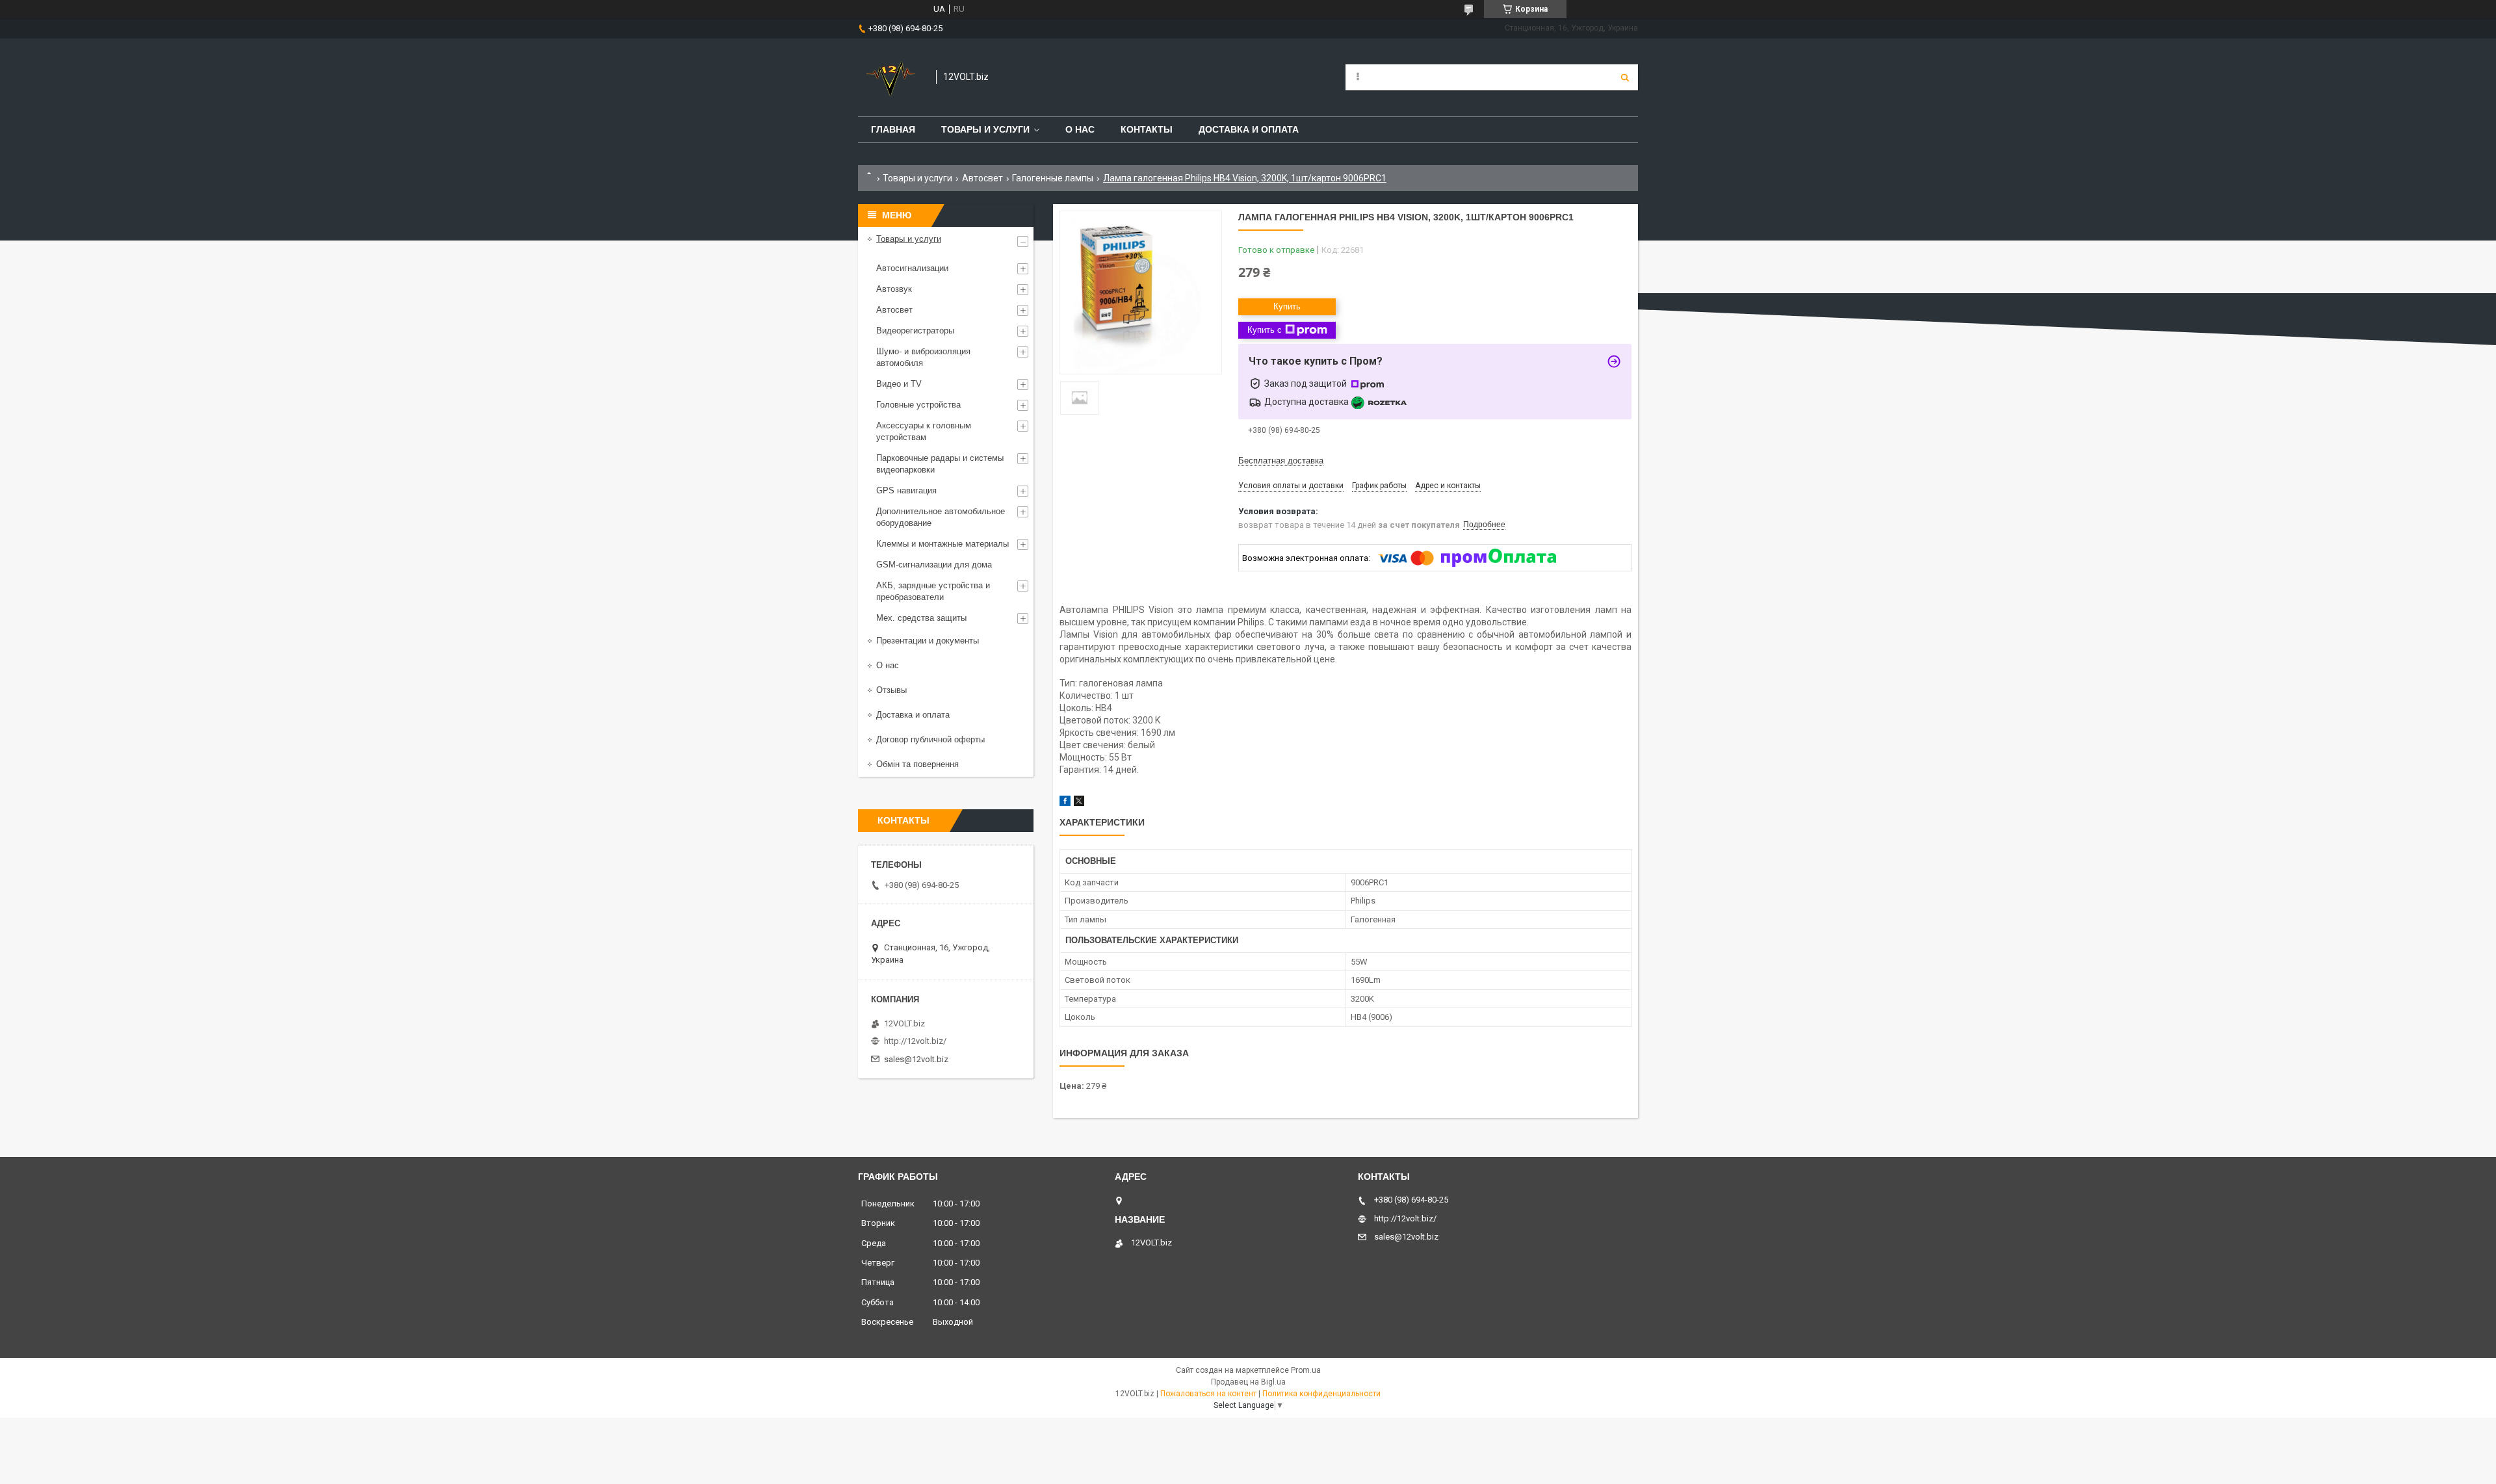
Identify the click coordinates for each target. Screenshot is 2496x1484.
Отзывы (891, 690)
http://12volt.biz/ (915, 1041)
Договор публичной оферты (930, 739)
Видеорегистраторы (915, 331)
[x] (1079, 803)
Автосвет (982, 178)
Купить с (1265, 330)
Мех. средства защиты (921, 618)
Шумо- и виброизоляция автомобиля (923, 357)
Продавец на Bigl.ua (1248, 1382)
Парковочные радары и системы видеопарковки (940, 464)
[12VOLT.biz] (890, 77)
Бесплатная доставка (1281, 461)
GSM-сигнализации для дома (934, 565)
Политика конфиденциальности (1321, 1394)
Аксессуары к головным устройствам (924, 431)
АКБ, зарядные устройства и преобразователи (933, 591)
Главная (893, 129)
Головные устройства (918, 405)
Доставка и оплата (1249, 129)
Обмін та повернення (917, 764)
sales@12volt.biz (916, 1059)
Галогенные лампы (1053, 178)
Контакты (1147, 129)
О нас (1080, 129)
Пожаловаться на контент (1208, 1394)
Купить (1287, 306)
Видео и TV (899, 384)
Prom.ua (1306, 1370)
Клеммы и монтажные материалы (942, 544)
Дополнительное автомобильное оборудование (941, 517)
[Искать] (1625, 77)
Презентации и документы (928, 641)
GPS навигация (906, 490)
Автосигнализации (912, 268)
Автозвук (894, 289)
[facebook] (1065, 803)
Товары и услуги (985, 129)
